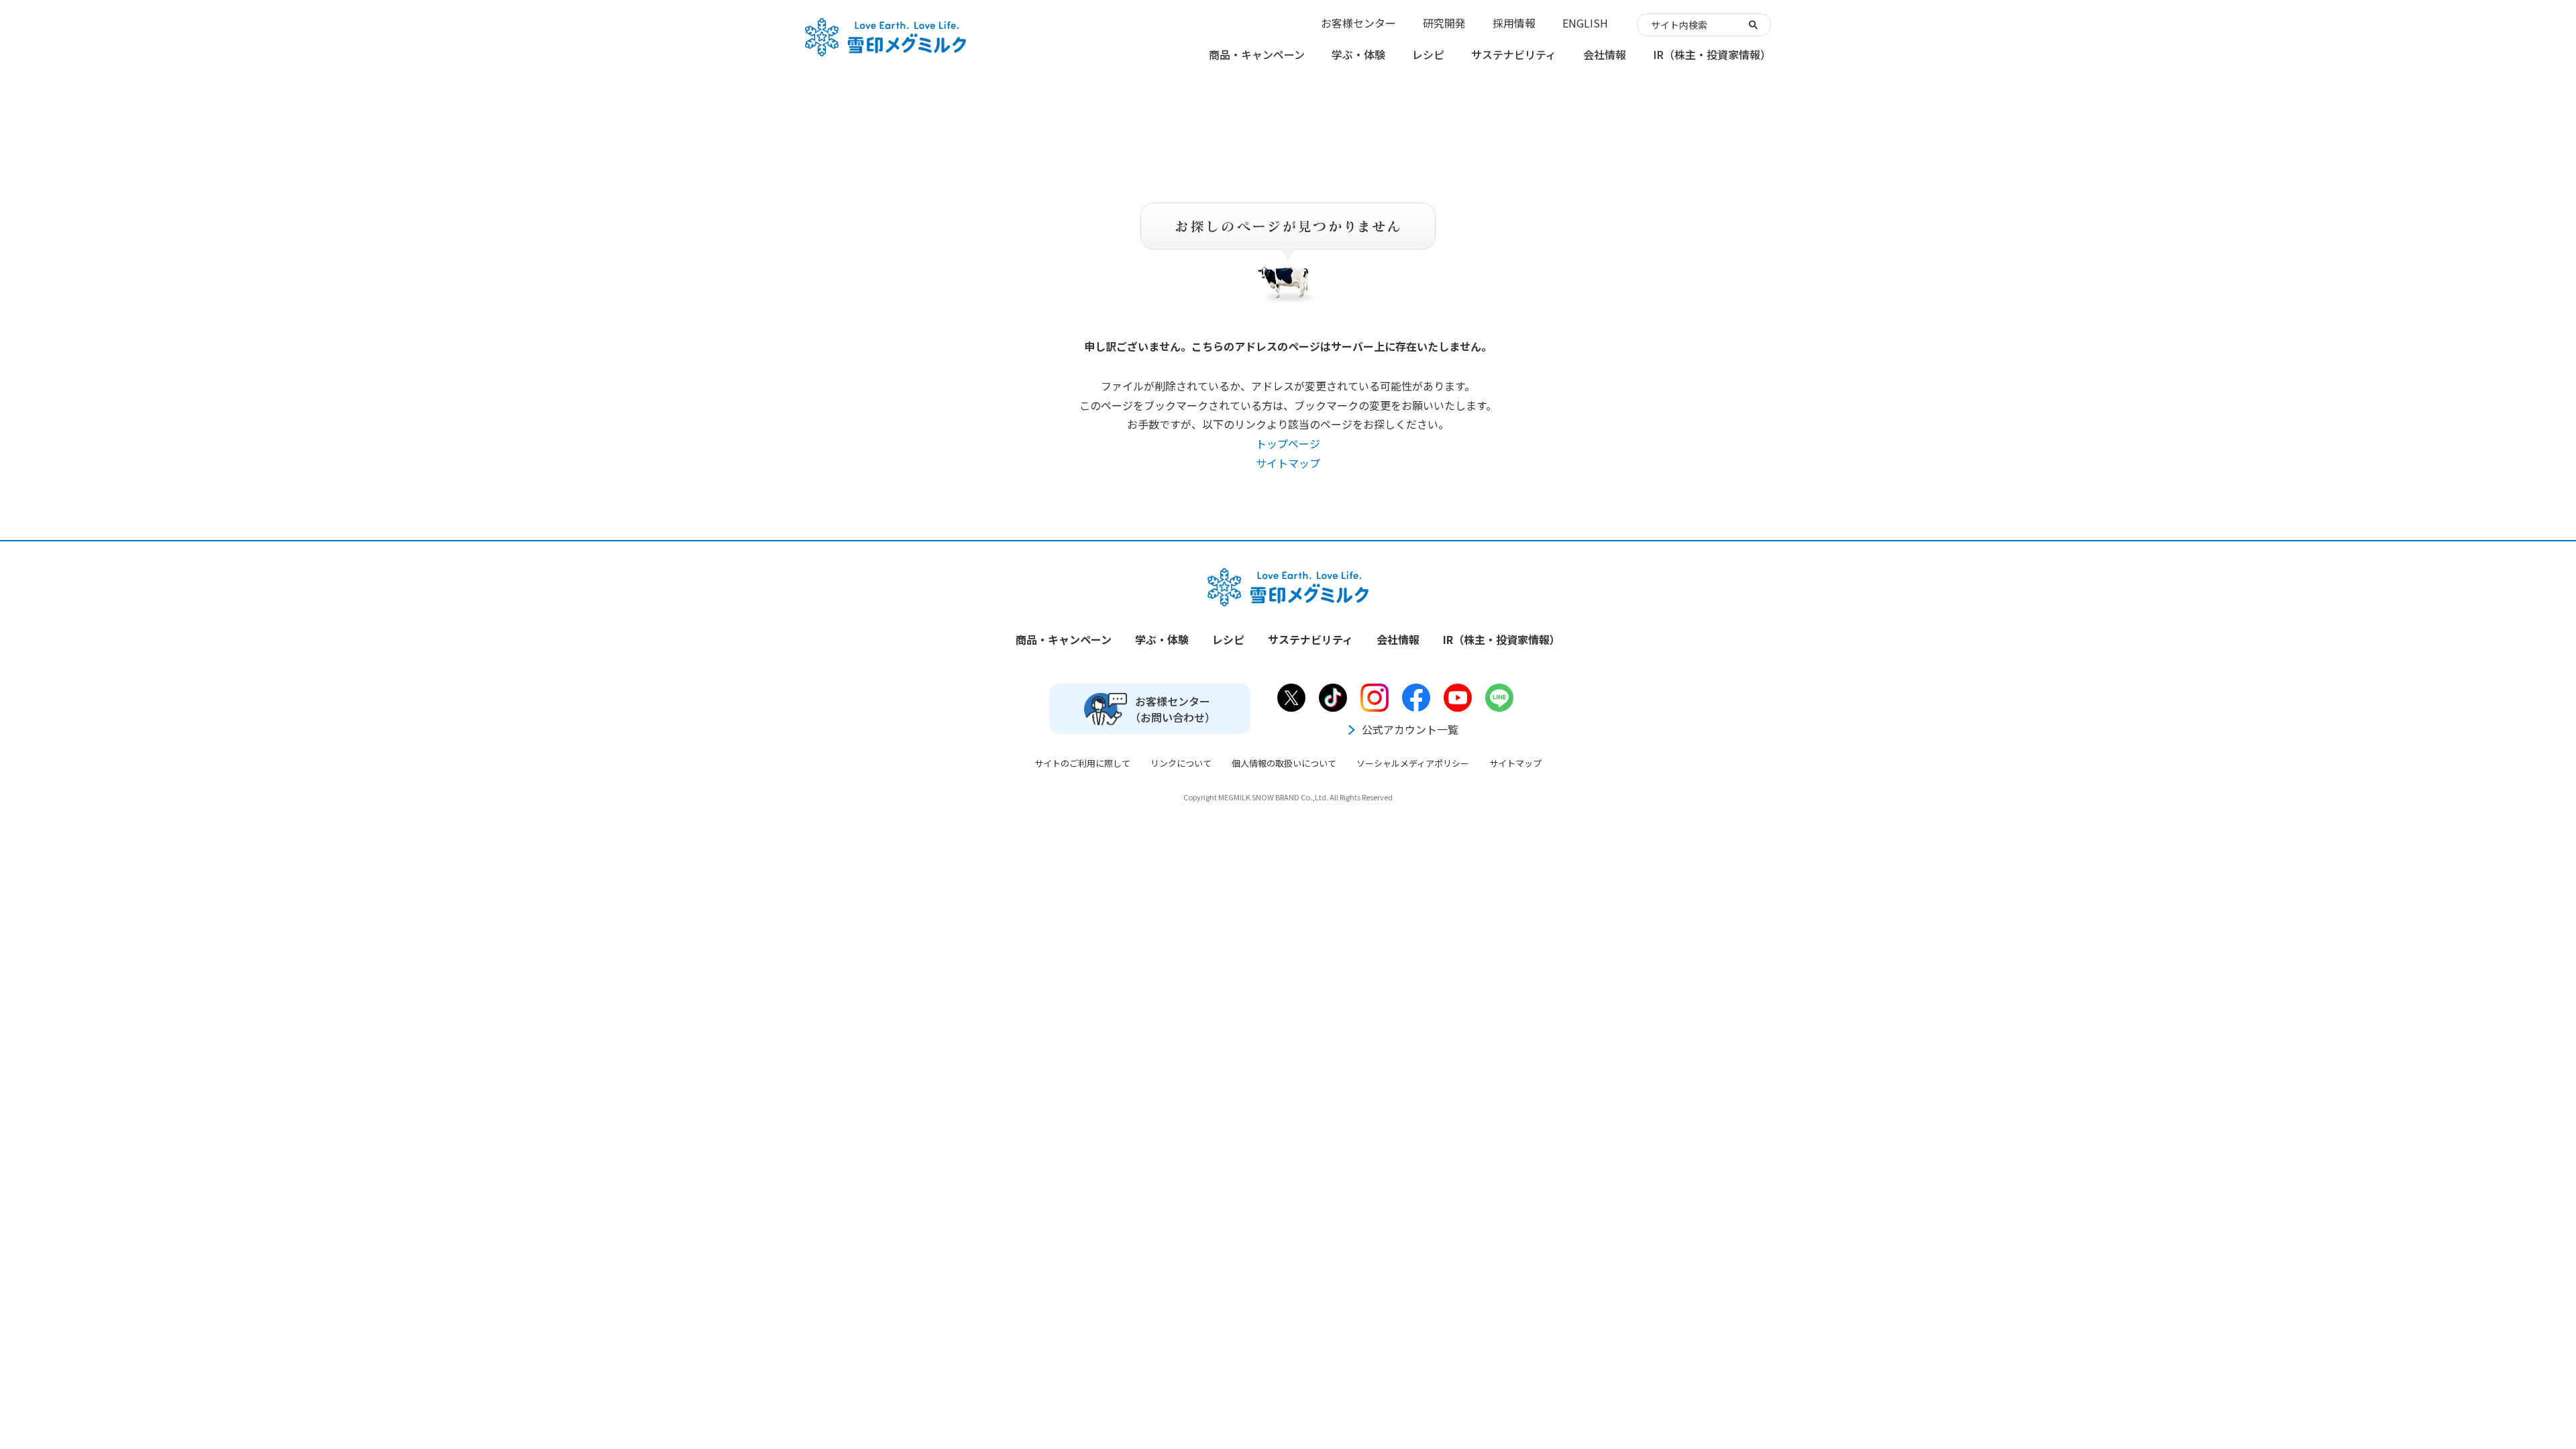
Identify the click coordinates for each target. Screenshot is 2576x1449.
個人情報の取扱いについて (1284, 763)
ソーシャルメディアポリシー (1413, 763)
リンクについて (1181, 763)
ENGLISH (1585, 23)
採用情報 (1514, 23)
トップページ (1288, 443)
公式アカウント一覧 (1410, 729)
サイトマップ (1288, 463)
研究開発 (1444, 23)
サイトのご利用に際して (1082, 763)
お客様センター (1358, 23)
